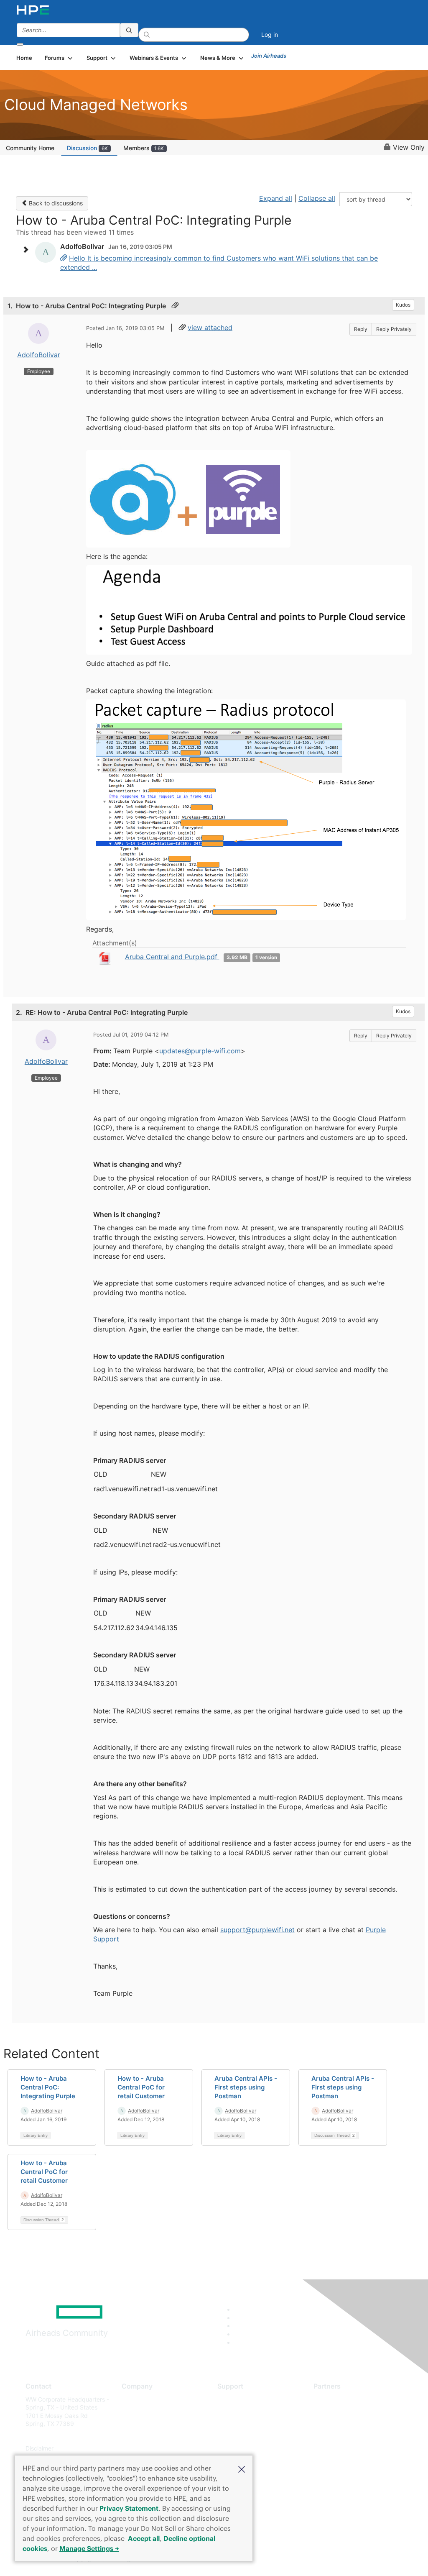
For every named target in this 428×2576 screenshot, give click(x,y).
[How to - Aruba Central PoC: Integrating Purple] (64, 258)
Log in (270, 35)
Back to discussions (55, 203)
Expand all (276, 198)
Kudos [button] (403, 305)
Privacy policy (141, 2449)
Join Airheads (269, 56)
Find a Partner (333, 2399)
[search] (129, 30)
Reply (361, 329)
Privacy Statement (129, 2508)
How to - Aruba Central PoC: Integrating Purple (48, 2087)
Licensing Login (239, 2449)
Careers (132, 2411)
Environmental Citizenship (157, 2436)
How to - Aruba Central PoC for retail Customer (141, 2087)
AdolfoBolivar (39, 355)
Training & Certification (248, 2424)
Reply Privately (394, 329)
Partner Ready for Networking (354, 2424)
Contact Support (240, 2411)
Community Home (30, 148)
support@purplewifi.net (257, 1930)
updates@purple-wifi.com (200, 1051)
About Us (134, 2399)
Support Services (241, 2399)
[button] (242, 2468)
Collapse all (317, 198)
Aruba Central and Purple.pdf (172, 957)
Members (144, 148)
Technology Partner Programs (354, 2436)
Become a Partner (338, 2411)
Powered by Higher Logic (310, 2559)
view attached (210, 328)
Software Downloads (246, 2436)
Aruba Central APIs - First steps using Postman (246, 2087)
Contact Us (137, 2424)
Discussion (87, 148)
